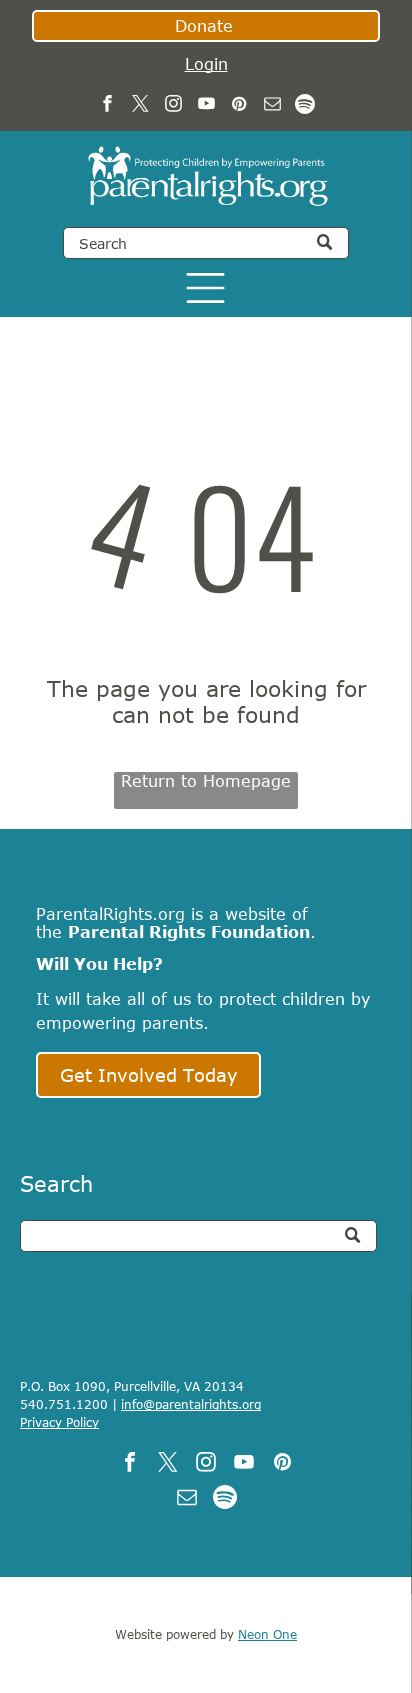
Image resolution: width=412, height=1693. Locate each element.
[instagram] (173, 106)
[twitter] (140, 106)
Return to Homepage (206, 781)
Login (206, 64)
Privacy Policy (59, 1422)
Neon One (267, 1634)
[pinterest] (239, 106)
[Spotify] (305, 106)
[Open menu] (205, 288)
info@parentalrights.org (191, 1404)
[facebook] (107, 106)
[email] (272, 106)
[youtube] (206, 106)
